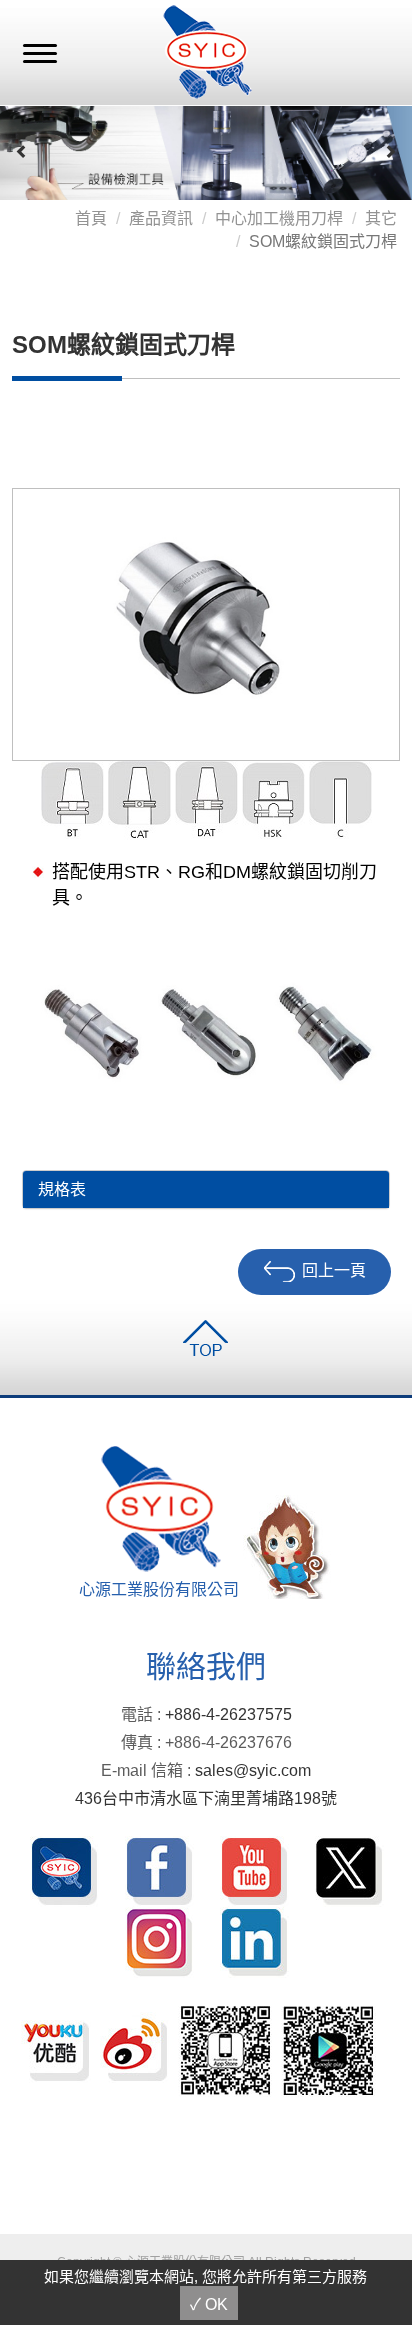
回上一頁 (334, 1271)
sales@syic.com (253, 1770)
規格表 (62, 1189)
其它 (381, 218)
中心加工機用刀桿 (279, 218)
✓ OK (209, 2304)
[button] (22, 152)
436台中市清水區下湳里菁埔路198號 (206, 1798)
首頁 (91, 218)
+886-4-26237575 (228, 1714)
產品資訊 (161, 218)
